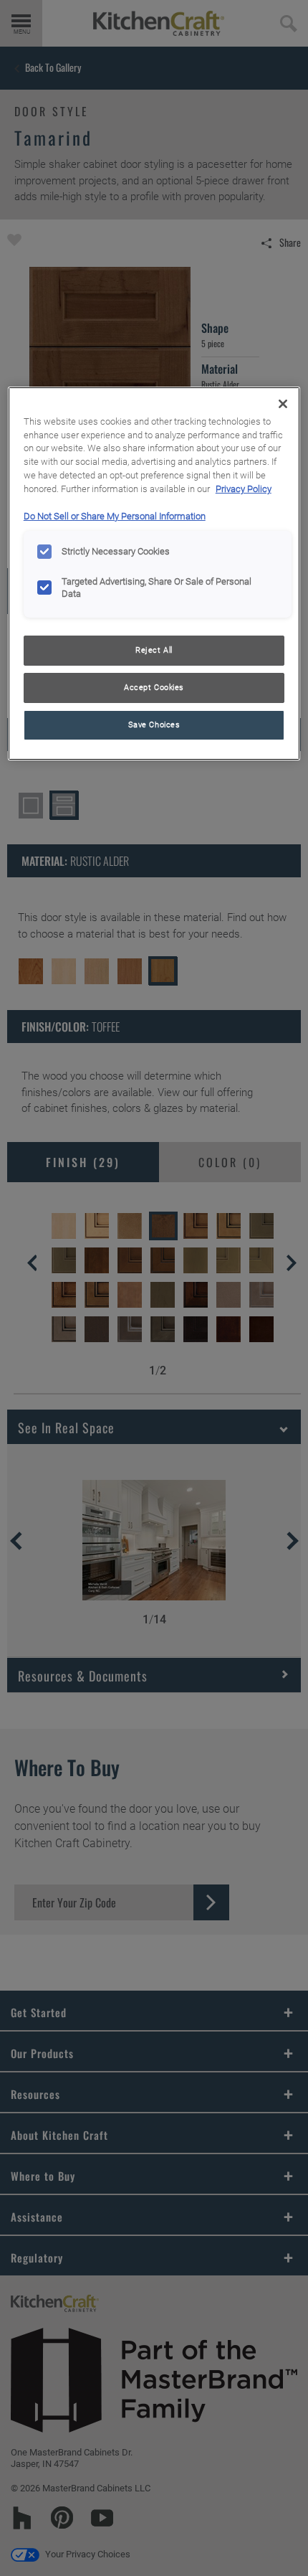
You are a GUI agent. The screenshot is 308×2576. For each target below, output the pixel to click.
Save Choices (154, 725)
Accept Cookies (154, 687)
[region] (154, 574)
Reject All (154, 650)
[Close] (283, 404)
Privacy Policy (244, 489)
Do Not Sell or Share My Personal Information (115, 516)
